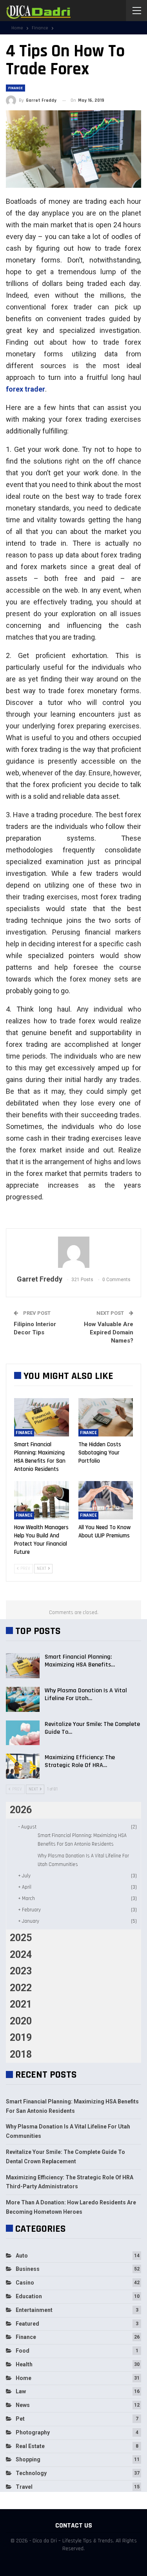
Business (28, 2269)
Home (24, 2378)
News (23, 2405)
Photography (33, 2432)
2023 (21, 1971)
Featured (27, 2324)
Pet (20, 2419)
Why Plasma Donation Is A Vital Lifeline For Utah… (86, 1694)
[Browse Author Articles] (73, 1252)
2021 (21, 2004)
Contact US (74, 2525)
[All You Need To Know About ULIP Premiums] (106, 1500)
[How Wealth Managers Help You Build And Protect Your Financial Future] (42, 1500)
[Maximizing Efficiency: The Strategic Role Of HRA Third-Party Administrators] (23, 1766)
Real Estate (30, 2446)
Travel (24, 2487)
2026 (21, 1810)
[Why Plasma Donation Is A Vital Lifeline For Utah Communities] (23, 1699)
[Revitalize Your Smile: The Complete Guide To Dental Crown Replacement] (23, 1733)
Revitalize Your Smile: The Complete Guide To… (92, 1728)
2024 (21, 1955)
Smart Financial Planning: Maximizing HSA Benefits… (80, 1661)
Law (21, 2391)
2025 (21, 1938)
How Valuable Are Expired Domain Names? (109, 1332)
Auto (22, 2256)
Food (23, 2351)
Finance (15, 88)
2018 (21, 2054)
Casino (25, 2283)
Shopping (28, 2459)
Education (29, 2296)
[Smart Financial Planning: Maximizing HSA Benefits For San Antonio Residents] (42, 1417)
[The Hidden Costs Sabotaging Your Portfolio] (106, 1417)
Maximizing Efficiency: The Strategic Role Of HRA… (80, 1761)
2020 (21, 2021)
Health (24, 2364)
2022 (21, 1988)
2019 (21, 2038)
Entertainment (34, 2310)
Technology (31, 2473)
